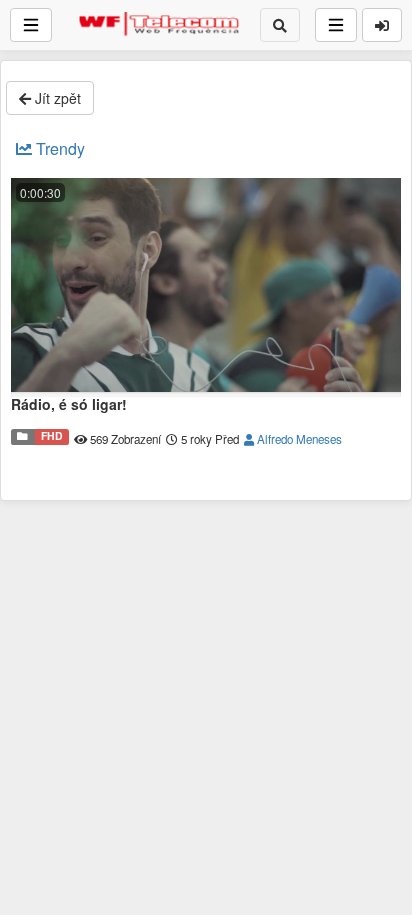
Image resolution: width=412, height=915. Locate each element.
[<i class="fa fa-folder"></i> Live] (23, 437)
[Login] (382, 25)
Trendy (58, 148)
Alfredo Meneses (298, 439)
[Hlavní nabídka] (31, 25)
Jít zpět (56, 98)
